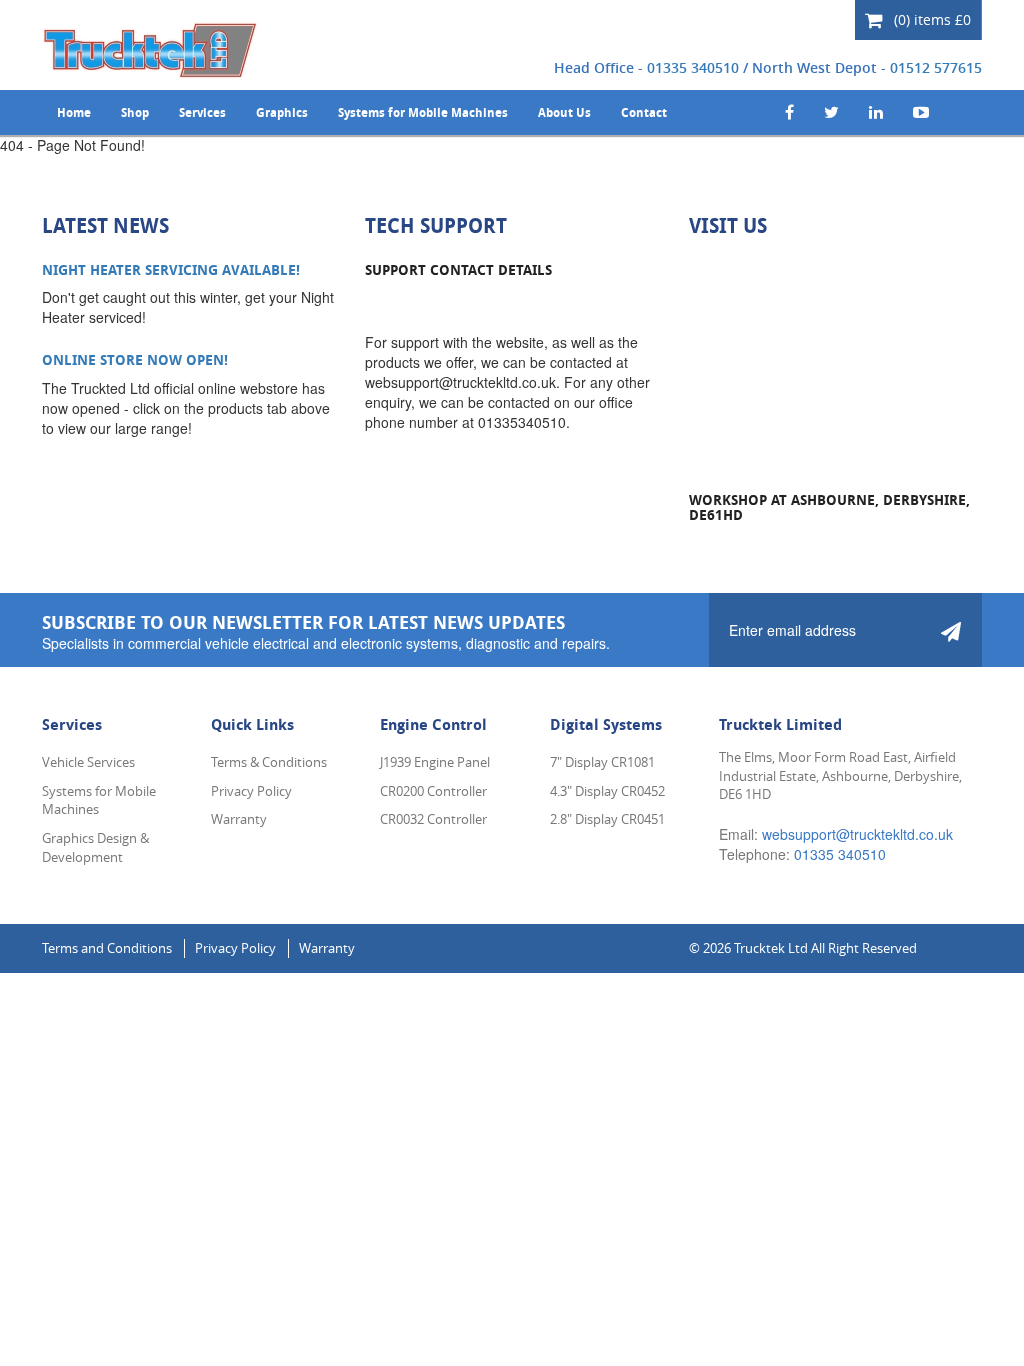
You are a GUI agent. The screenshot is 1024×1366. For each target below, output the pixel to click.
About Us (564, 112)
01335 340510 (693, 67)
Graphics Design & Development (95, 847)
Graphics (282, 112)
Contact (644, 112)
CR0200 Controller (433, 791)
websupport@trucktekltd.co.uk (857, 834)
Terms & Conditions (269, 762)
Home (74, 112)
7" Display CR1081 (602, 762)
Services (202, 112)
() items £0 (930, 19)
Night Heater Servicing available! (171, 269)
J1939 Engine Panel (435, 762)
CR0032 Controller (433, 819)
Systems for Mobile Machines (423, 112)
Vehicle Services (88, 762)
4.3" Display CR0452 (607, 791)
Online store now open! (135, 359)
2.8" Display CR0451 (607, 819)
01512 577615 (936, 67)
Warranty (239, 819)
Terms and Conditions (107, 948)
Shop (135, 112)
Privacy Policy (251, 791)
